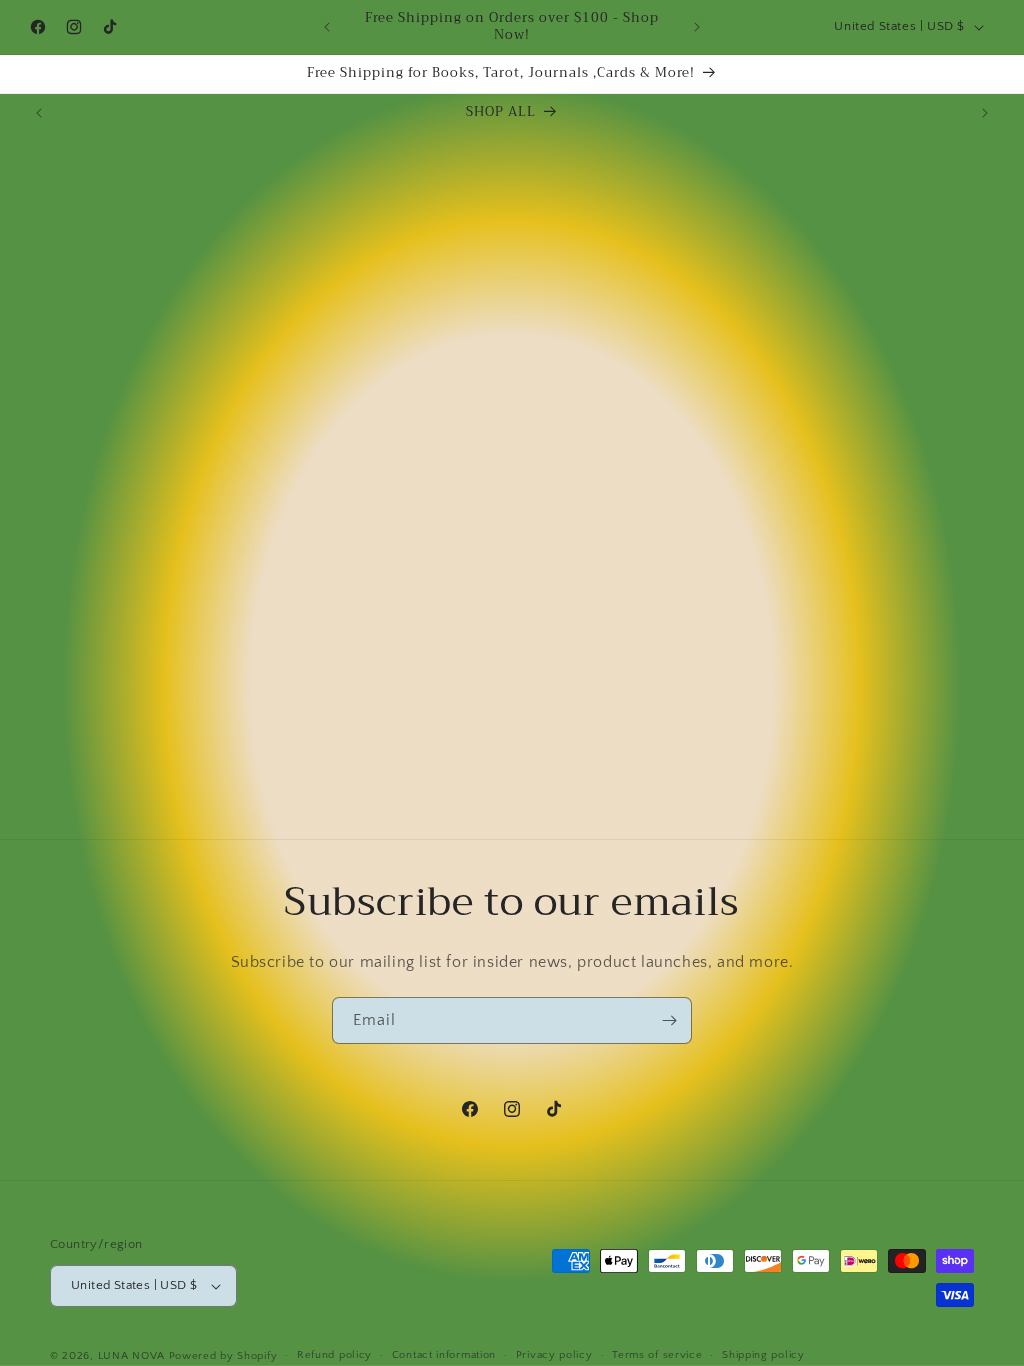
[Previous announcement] (327, 27)
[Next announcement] (697, 27)
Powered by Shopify (223, 1356)
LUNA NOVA (131, 1356)
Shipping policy (763, 1355)
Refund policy (334, 1355)
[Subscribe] (669, 1020)
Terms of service (657, 1355)
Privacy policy (554, 1355)
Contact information (444, 1355)
